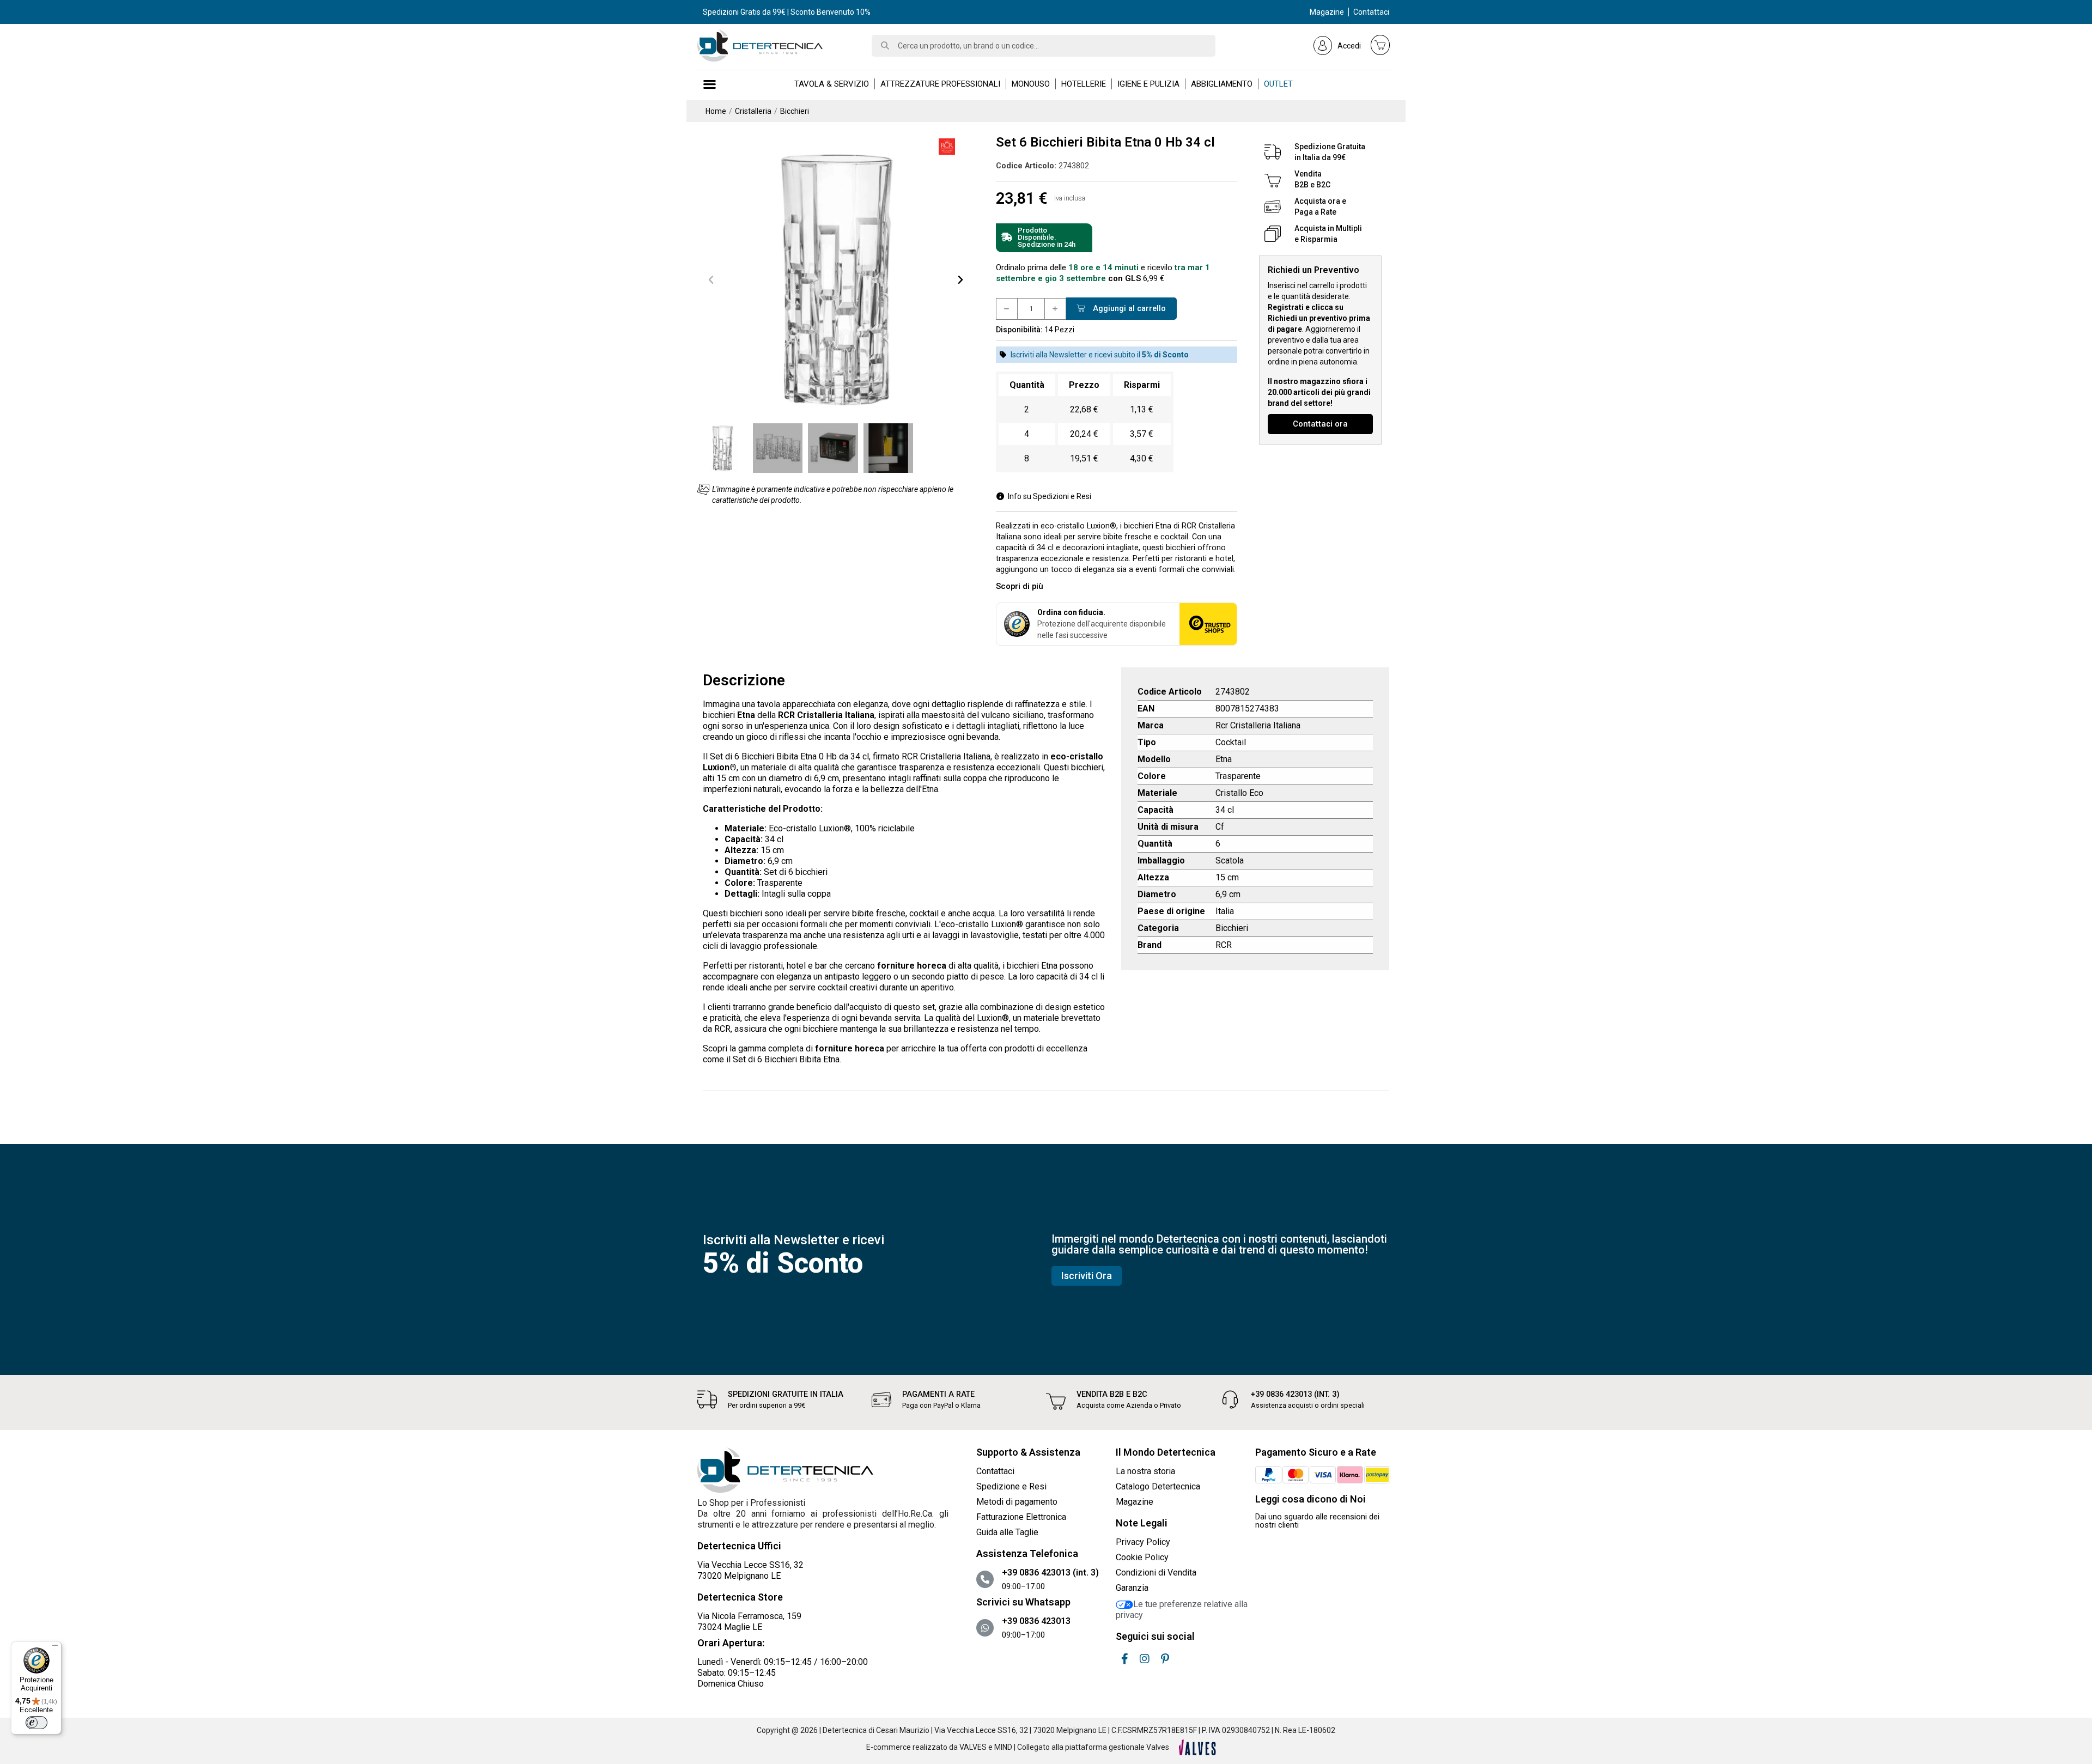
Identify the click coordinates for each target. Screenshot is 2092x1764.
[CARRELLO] (1381, 45)
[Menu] (55, 1648)
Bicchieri (1232, 928)
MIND (1003, 1747)
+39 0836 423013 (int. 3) (1295, 1394)
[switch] (37, 1723)
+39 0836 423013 (1036, 1621)
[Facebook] (1124, 1659)
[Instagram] (1145, 1659)
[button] (711, 279)
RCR (1224, 945)
